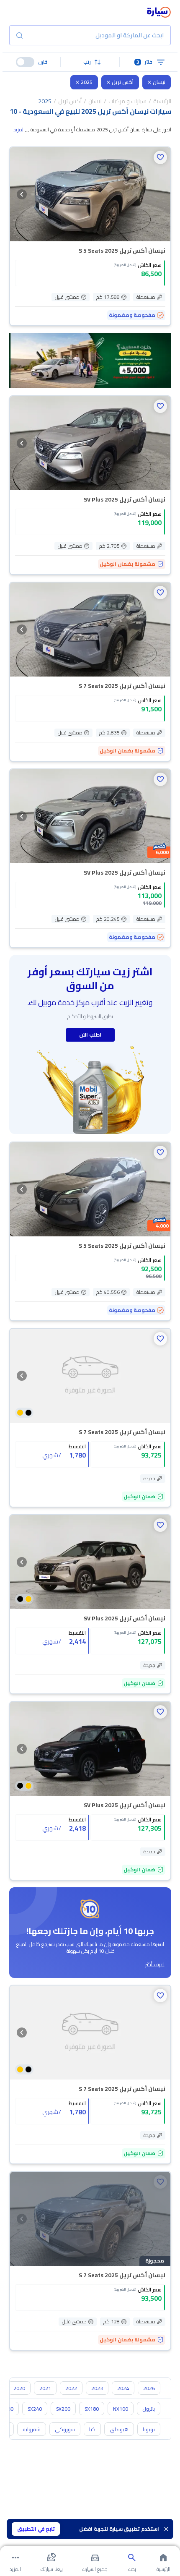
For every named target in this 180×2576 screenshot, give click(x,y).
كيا (92, 2429)
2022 (71, 2388)
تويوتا (149, 2429)
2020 (19, 2388)
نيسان (159, 82)
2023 (97, 2388)
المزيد (19, 130)
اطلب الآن (90, 1035)
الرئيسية (162, 101)
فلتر (145, 62)
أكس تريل (123, 82)
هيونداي (119, 2429)
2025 (87, 82)
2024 (123, 2388)
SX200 (63, 2409)
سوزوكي (65, 2429)
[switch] (25, 62)
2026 (149, 2388)
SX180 (92, 2409)
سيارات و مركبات (127, 101)
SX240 (35, 2409)
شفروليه (32, 2429)
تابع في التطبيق (36, 2529)
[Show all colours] (24, 1413)
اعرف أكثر (155, 1965)
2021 (45, 2388)
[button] (90, 62)
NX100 (121, 2409)
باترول (149, 2409)
